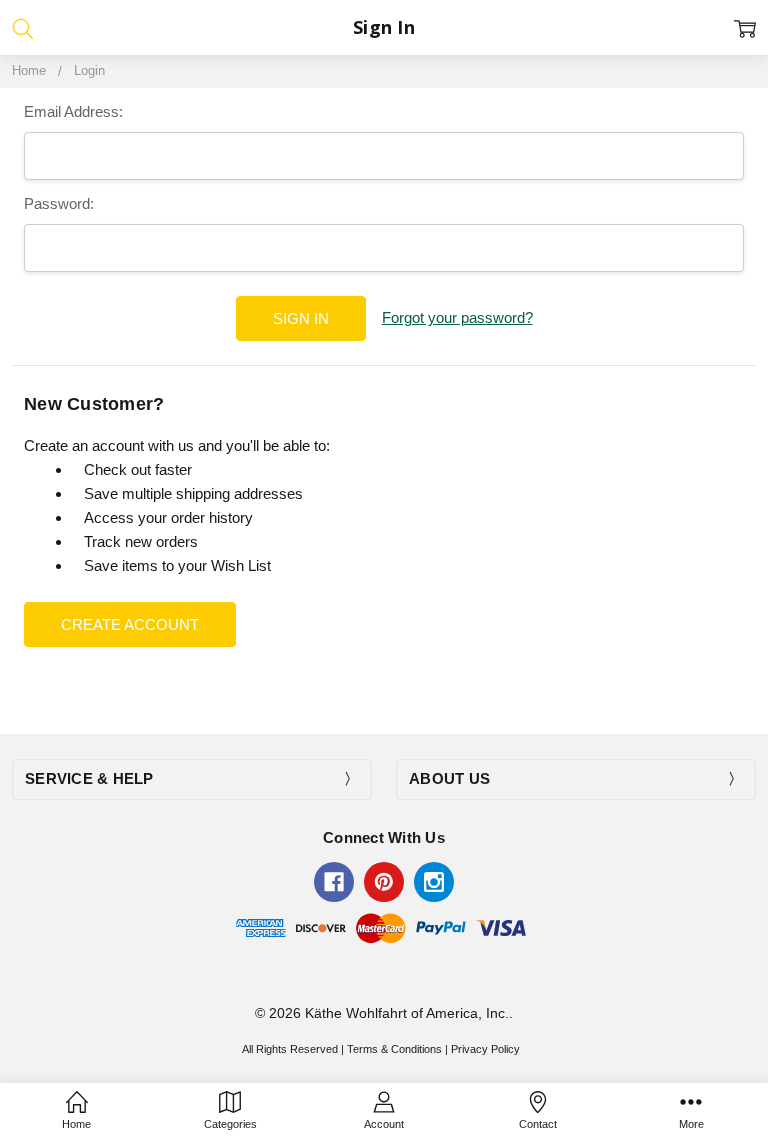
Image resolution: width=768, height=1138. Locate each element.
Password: (59, 203)
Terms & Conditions (394, 1049)
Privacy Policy (485, 1049)
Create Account (130, 624)
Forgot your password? (457, 317)
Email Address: (73, 111)
